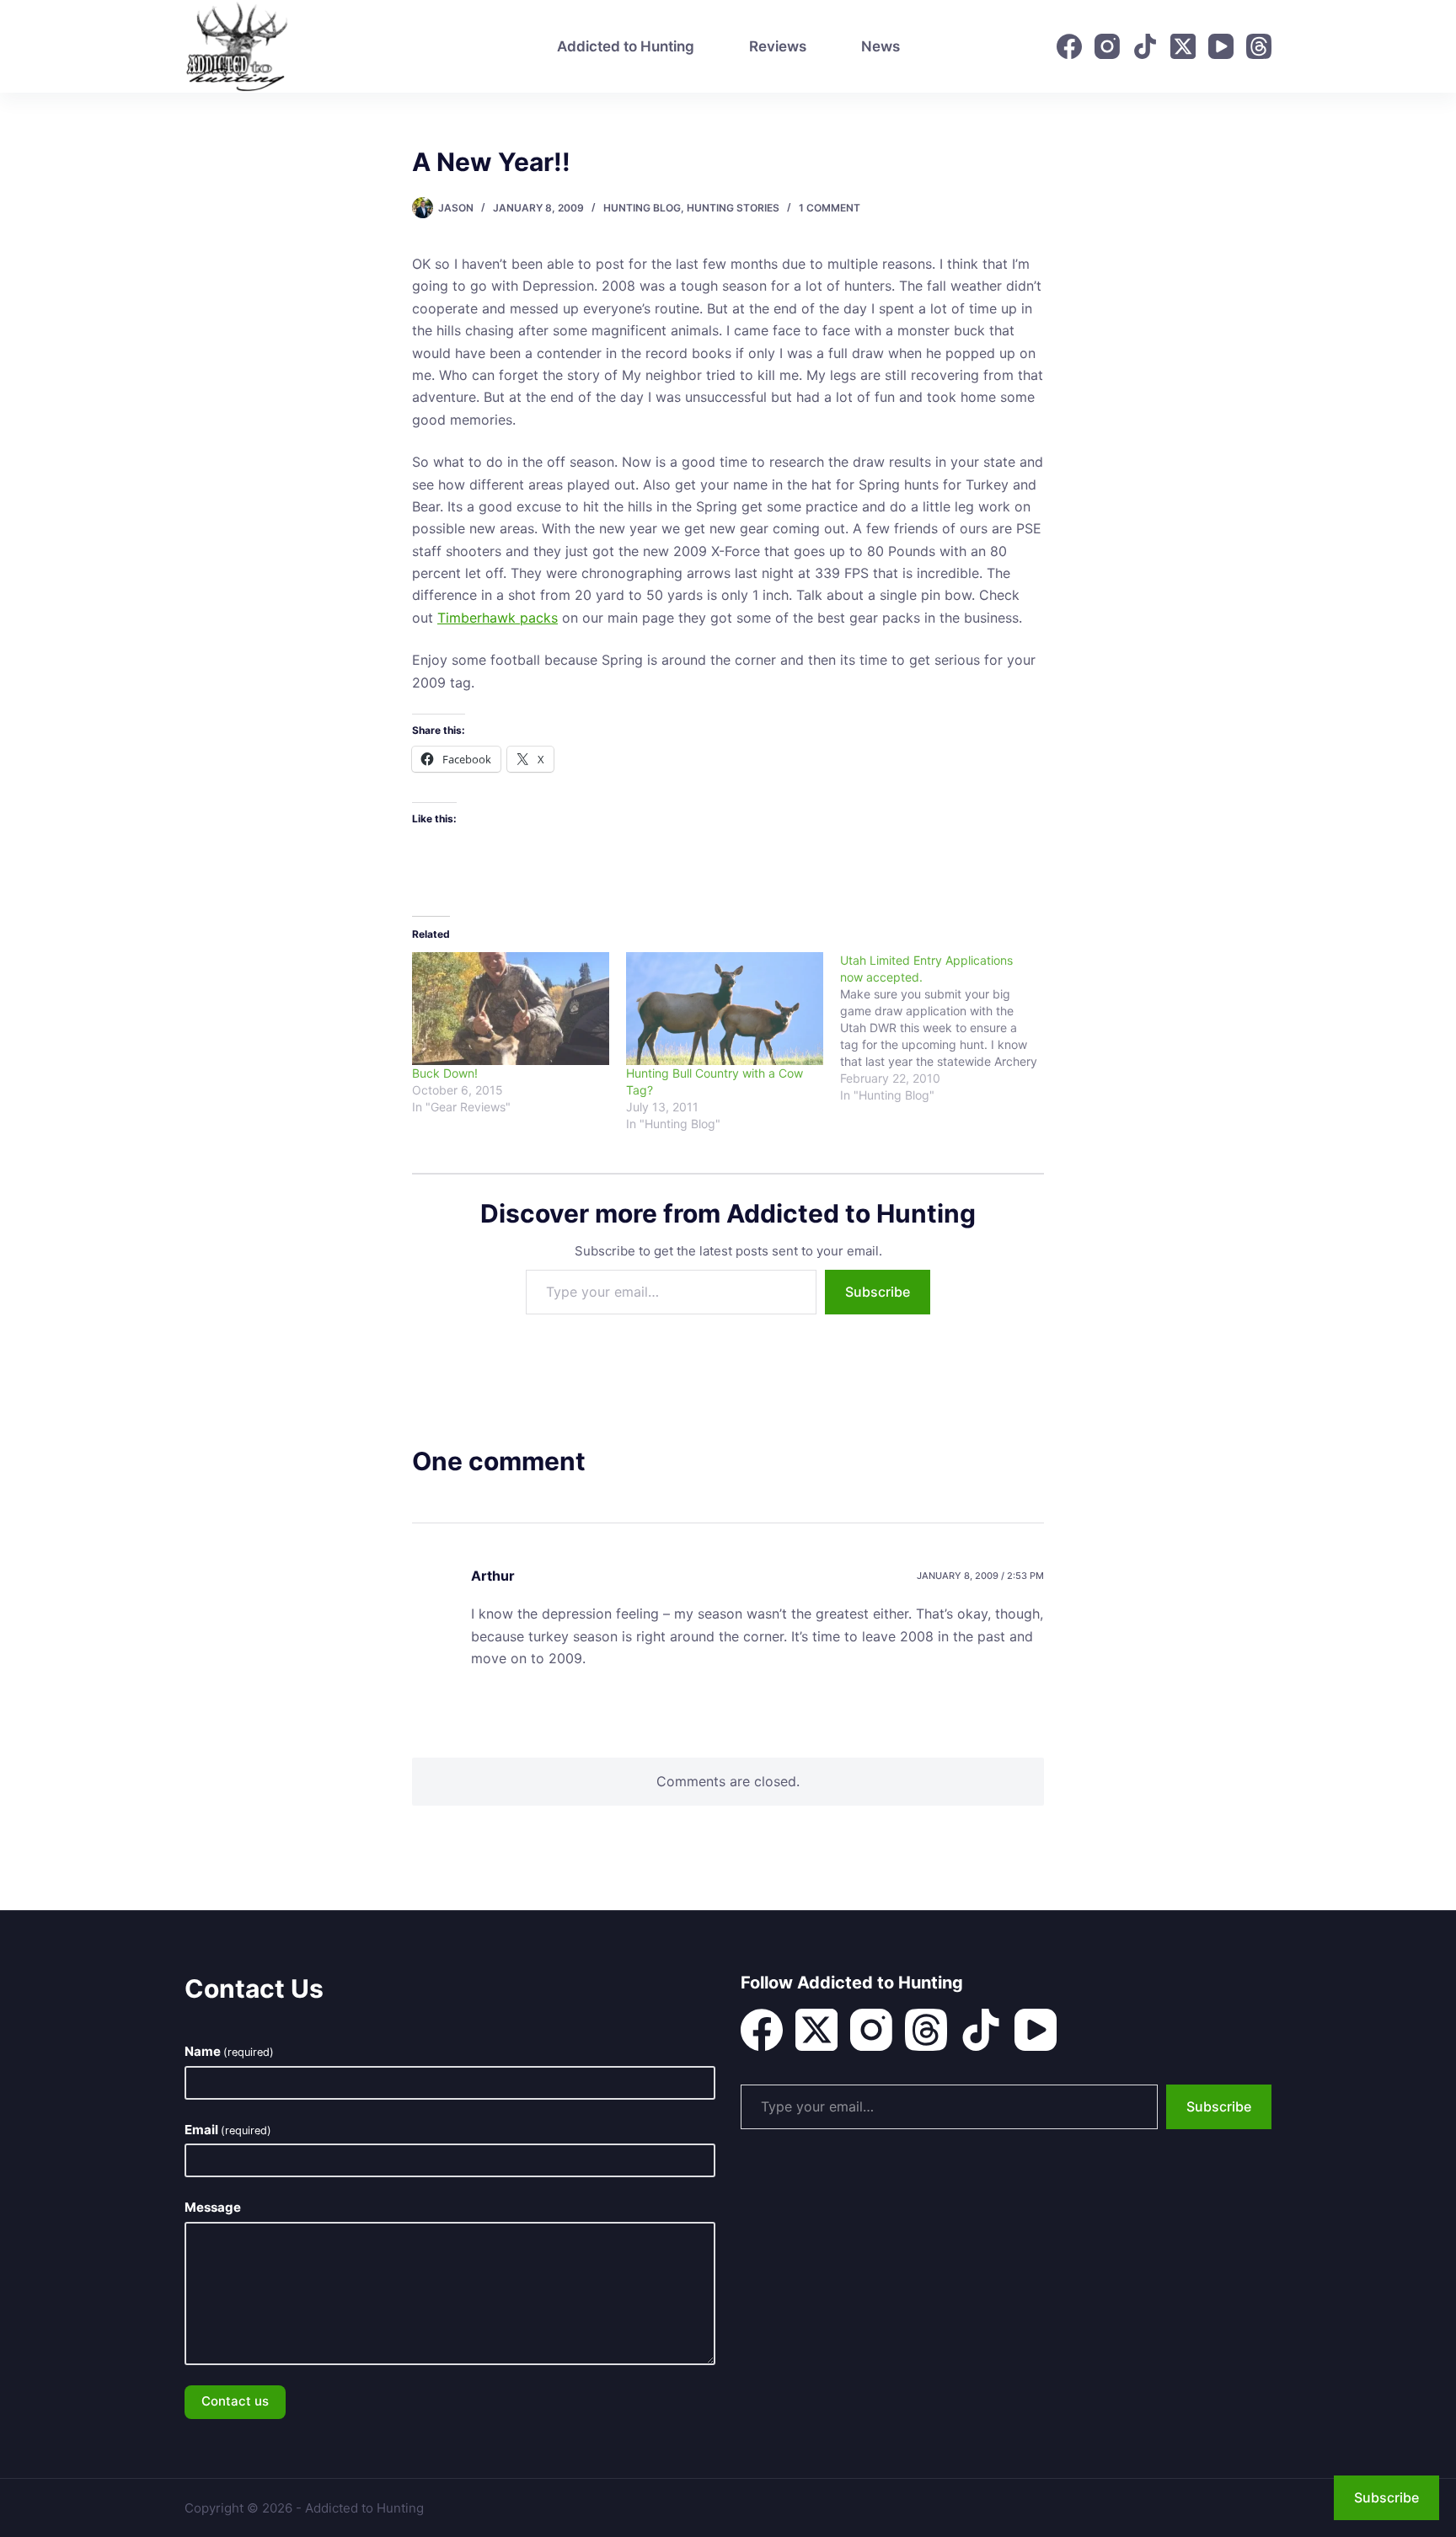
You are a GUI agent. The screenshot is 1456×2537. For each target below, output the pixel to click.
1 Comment (830, 208)
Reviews (778, 46)
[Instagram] (1107, 46)
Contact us (235, 2401)
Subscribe (878, 1292)
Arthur (493, 1576)
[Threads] (1259, 46)
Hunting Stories (733, 208)
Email (228, 2130)
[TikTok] (1145, 46)
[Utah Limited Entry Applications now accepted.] (947, 1028)
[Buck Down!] (511, 1009)
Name (229, 2051)
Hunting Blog (642, 208)
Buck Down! (445, 1073)
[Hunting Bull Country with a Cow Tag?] (725, 1009)
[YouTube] (1221, 46)
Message (213, 2207)
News (881, 46)
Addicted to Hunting (626, 46)
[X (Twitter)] (1183, 46)
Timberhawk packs (498, 618)
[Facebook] (1069, 46)
